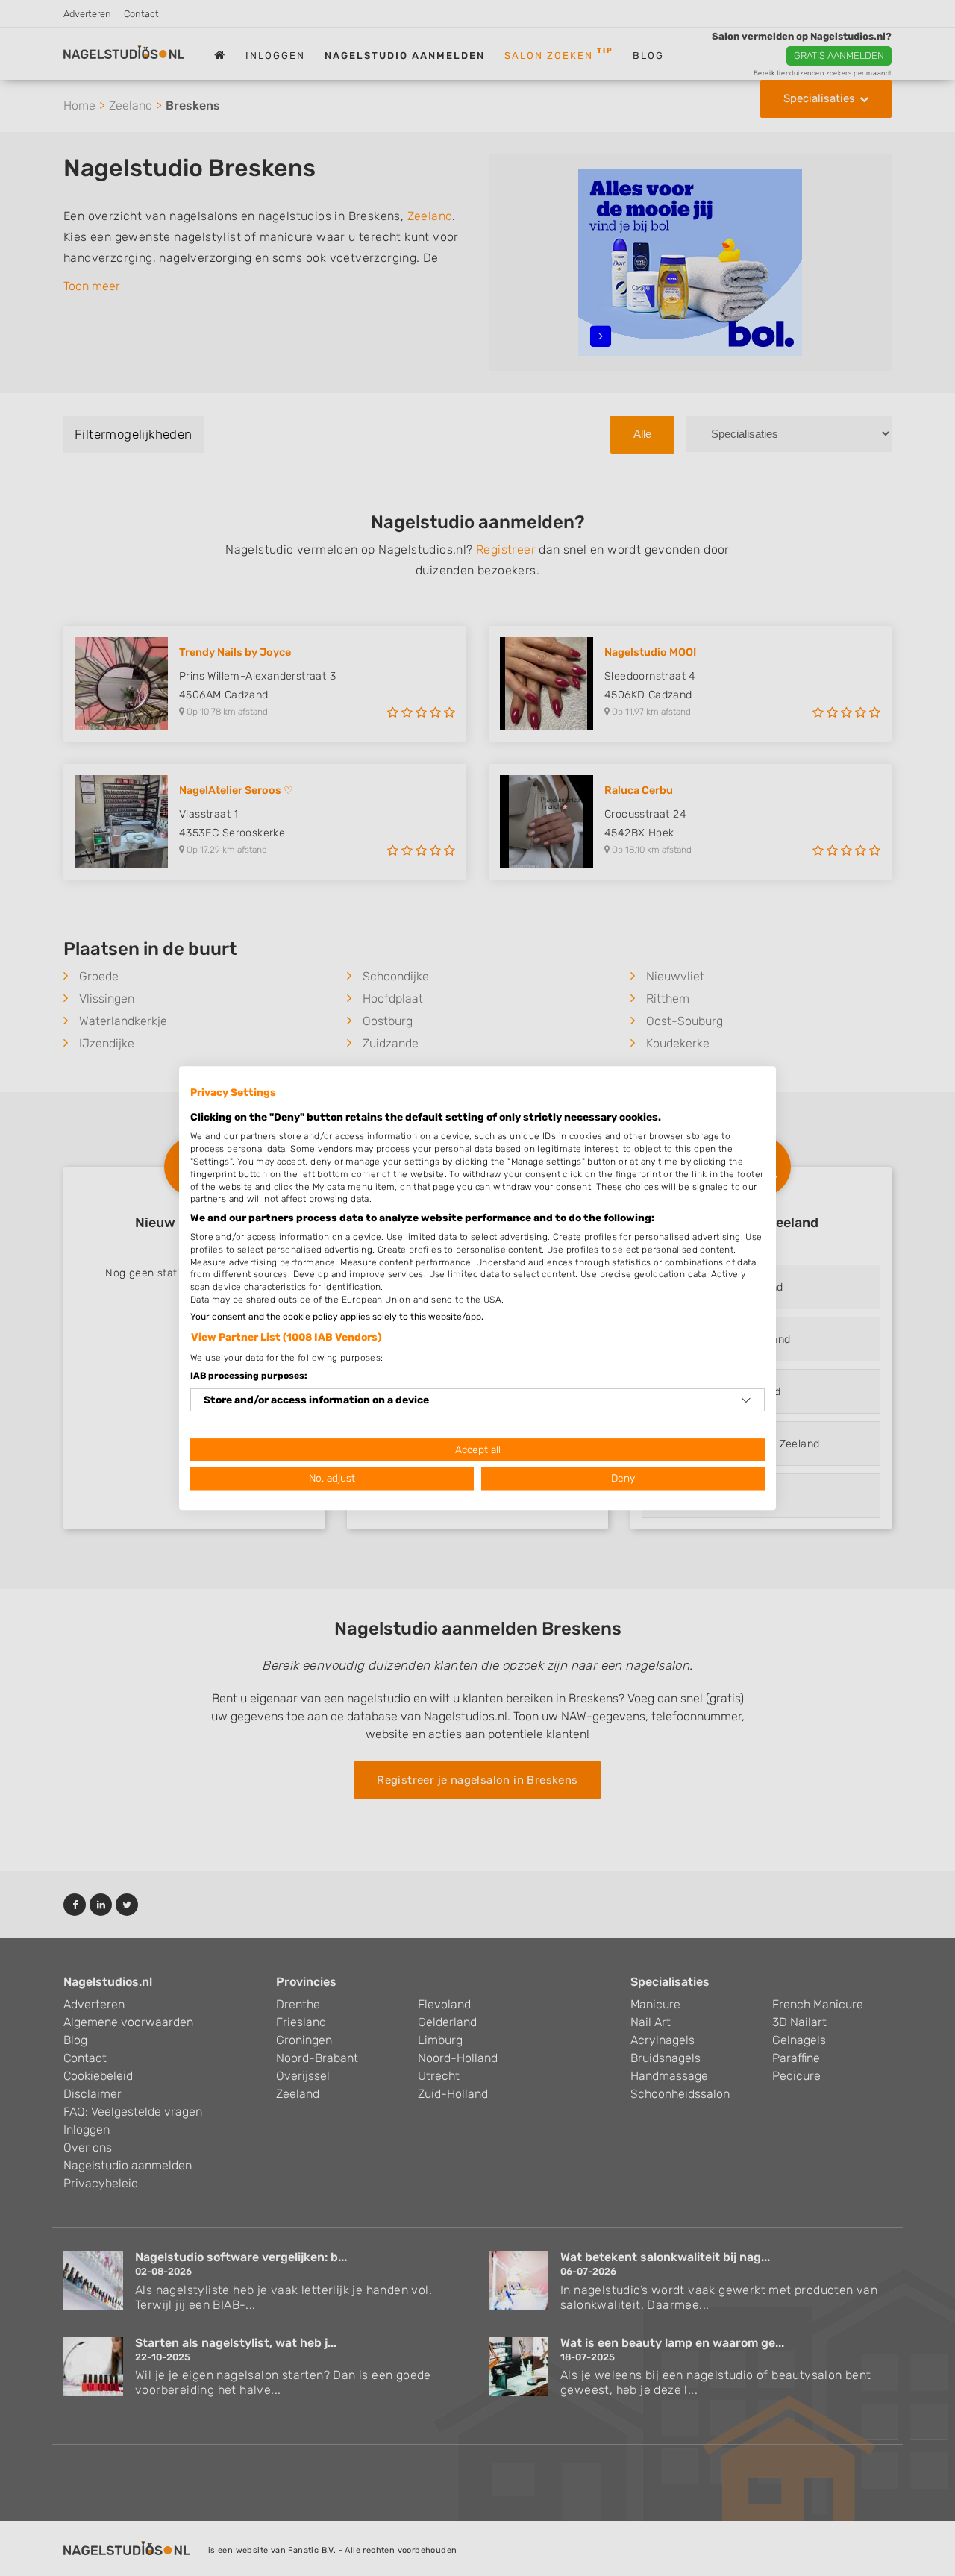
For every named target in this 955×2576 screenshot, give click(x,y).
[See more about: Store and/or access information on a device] (746, 1400)
